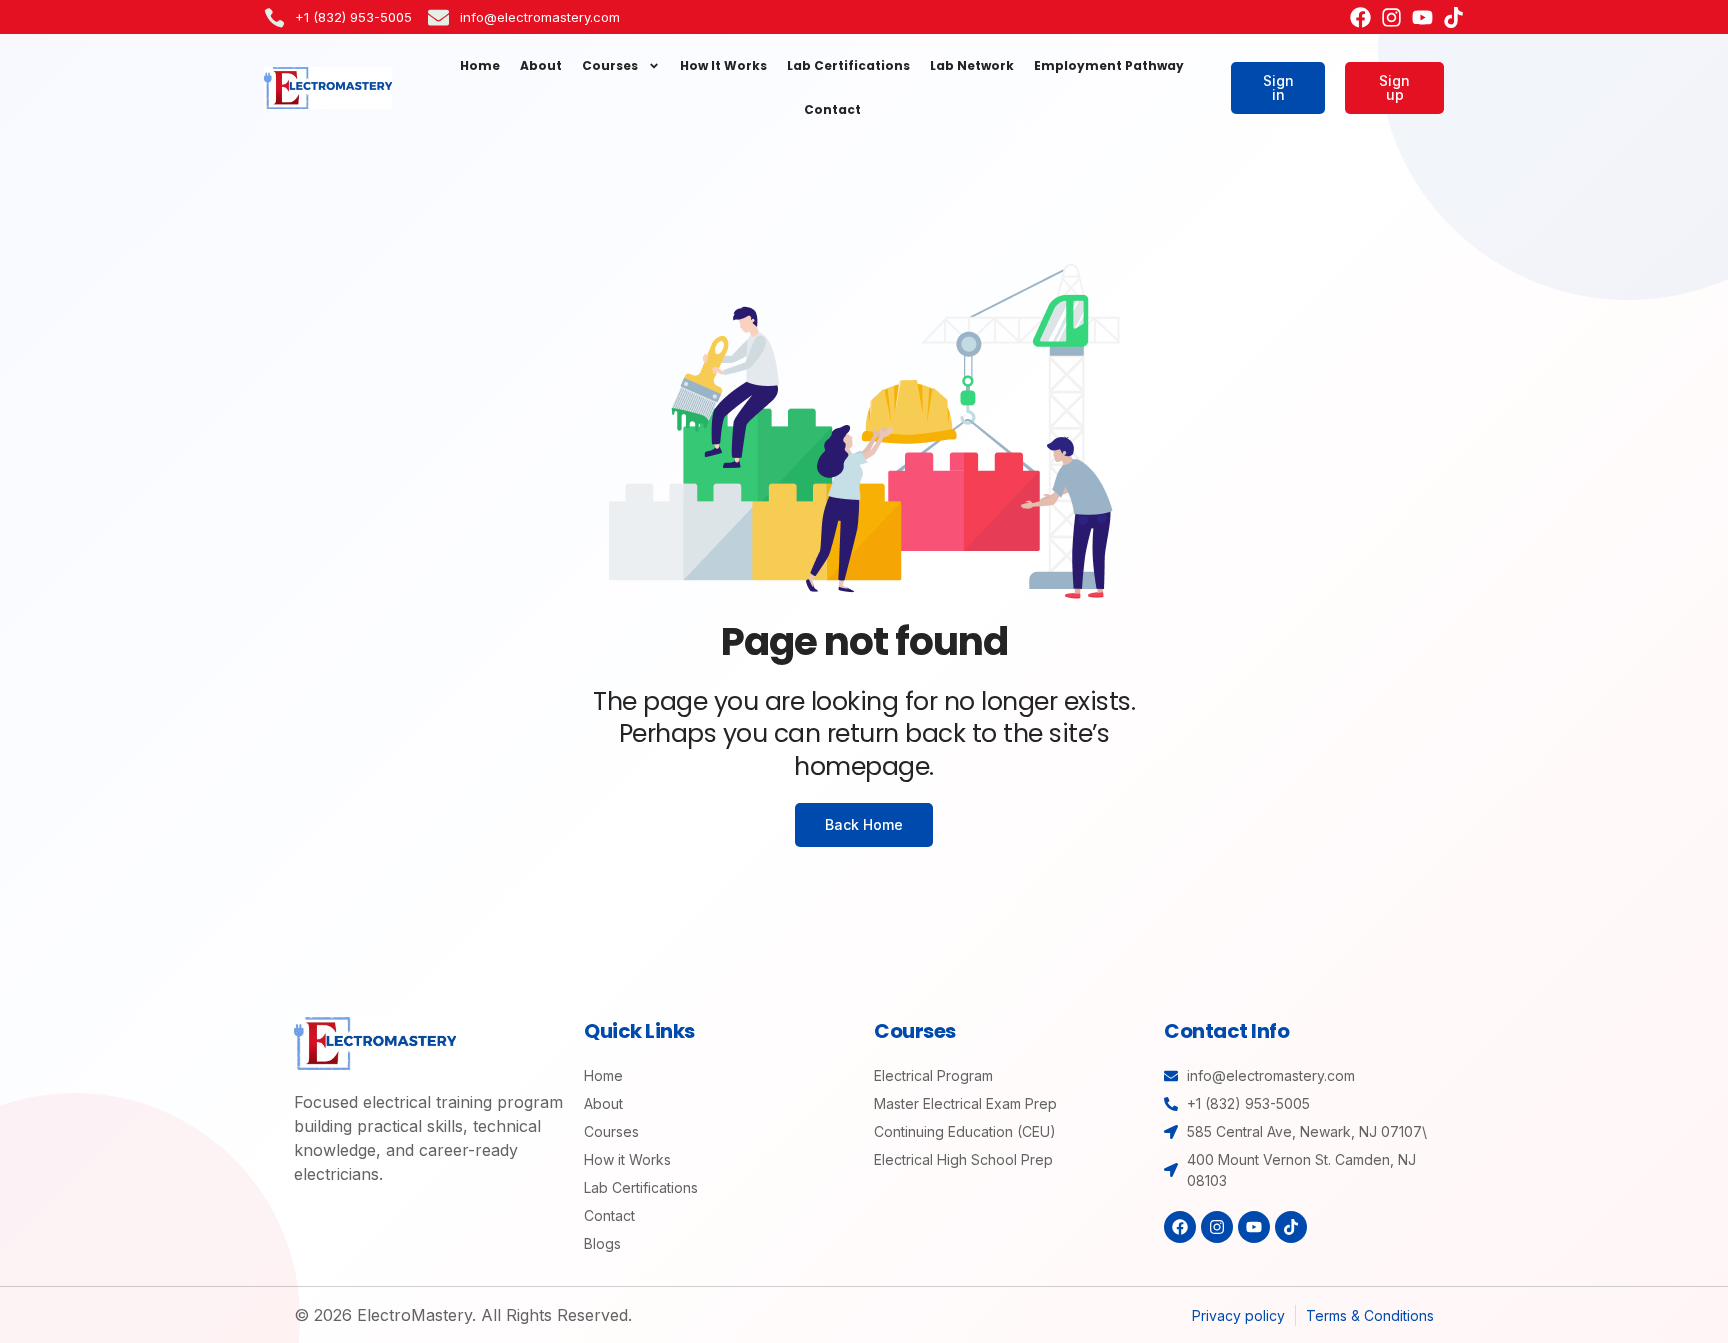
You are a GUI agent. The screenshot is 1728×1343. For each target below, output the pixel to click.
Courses (610, 65)
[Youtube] (1422, 17)
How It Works (723, 65)
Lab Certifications (848, 65)
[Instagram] (1391, 17)
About (541, 65)
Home (480, 65)
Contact (832, 109)
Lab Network (972, 65)
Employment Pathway (1109, 65)
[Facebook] (1360, 17)
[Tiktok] (1453, 17)
